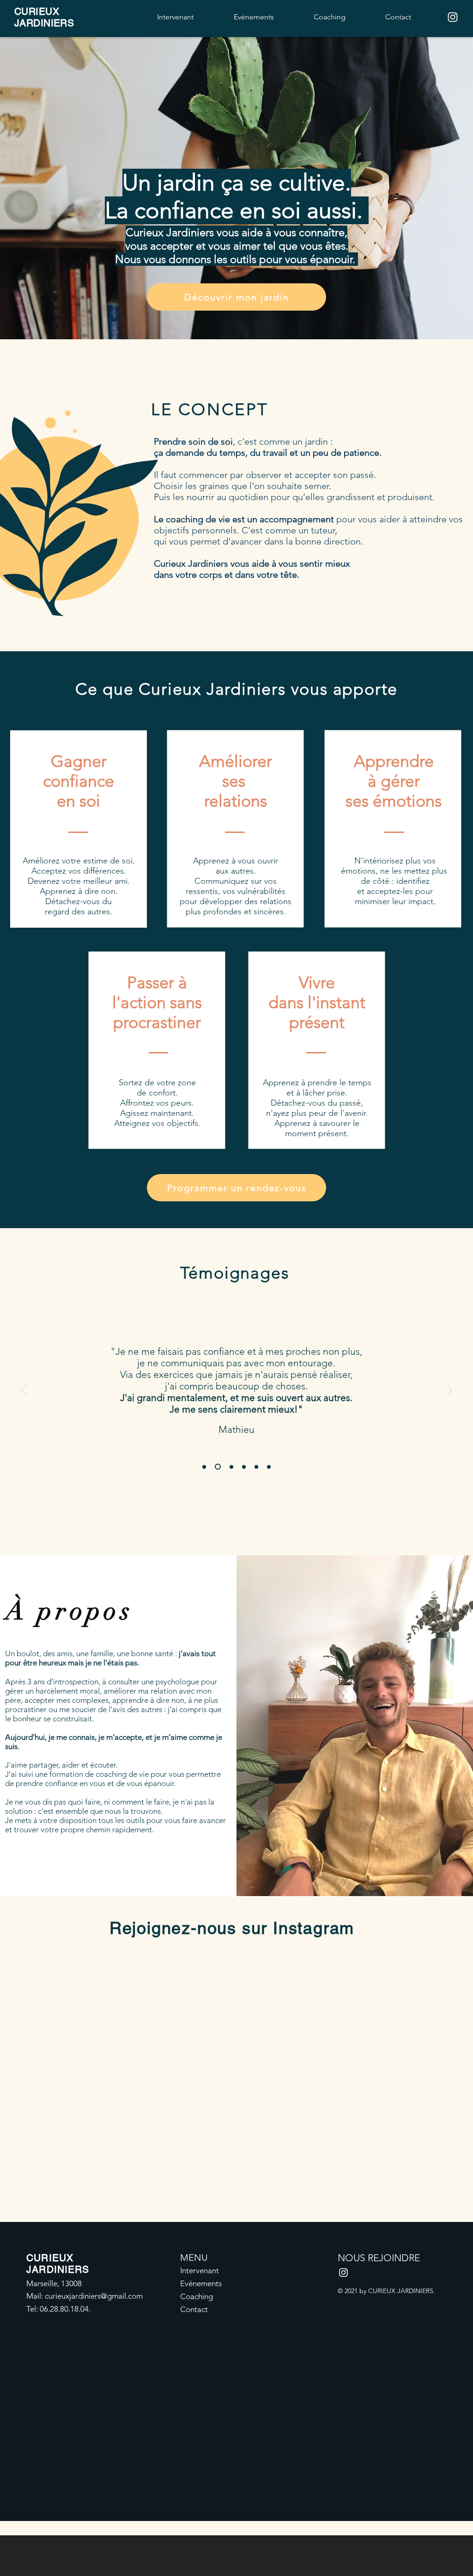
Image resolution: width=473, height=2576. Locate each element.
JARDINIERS (44, 23)
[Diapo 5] (256, 1467)
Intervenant (200, 2270)
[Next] (449, 1390)
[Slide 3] (231, 1467)
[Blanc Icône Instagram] (453, 17)
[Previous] (24, 1390)
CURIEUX (37, 11)
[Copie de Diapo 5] (269, 1467)
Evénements (201, 2283)
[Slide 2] (218, 1467)
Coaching (197, 2296)
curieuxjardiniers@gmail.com (94, 2296)
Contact (194, 2309)
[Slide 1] (204, 1467)
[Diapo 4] (244, 1467)
